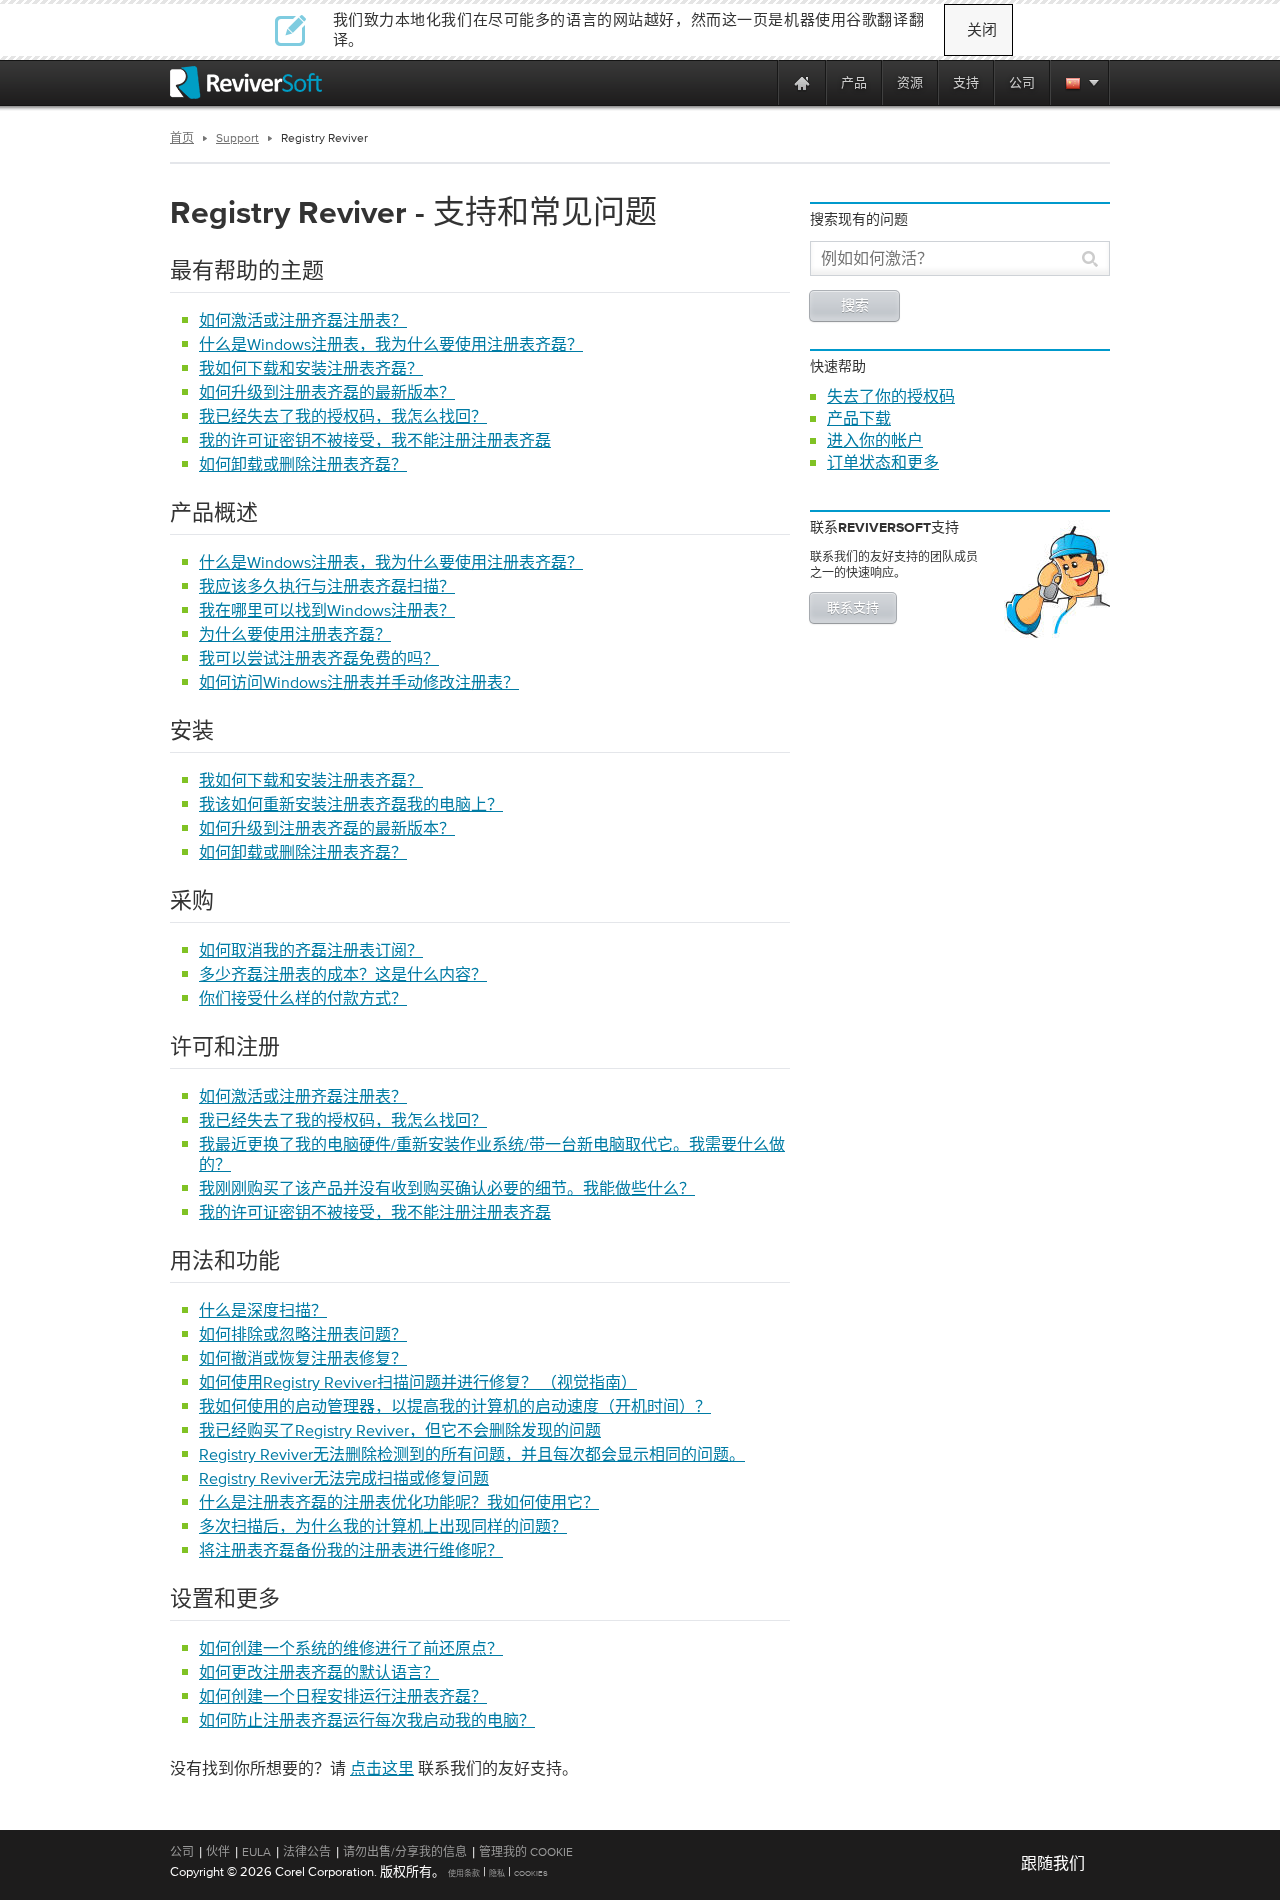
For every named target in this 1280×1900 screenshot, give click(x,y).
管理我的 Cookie (526, 1852)
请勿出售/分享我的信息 (405, 1852)
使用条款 (464, 1873)
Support (237, 138)
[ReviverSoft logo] (246, 82)
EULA (256, 1852)
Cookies (531, 1873)
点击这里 (382, 1768)
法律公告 (307, 1852)
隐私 (497, 1873)
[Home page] (802, 82)
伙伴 (218, 1852)
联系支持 (853, 608)
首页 (182, 138)
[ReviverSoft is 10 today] (758, 82)
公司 (182, 1852)
